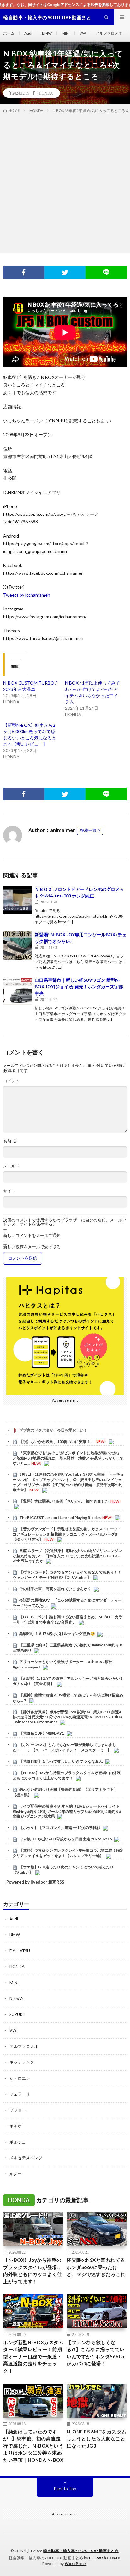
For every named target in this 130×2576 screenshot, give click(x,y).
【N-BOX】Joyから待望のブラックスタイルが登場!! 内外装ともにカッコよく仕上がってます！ (67, 1775)
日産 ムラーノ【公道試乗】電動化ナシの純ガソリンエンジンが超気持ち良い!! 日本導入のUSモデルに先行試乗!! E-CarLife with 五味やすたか (67, 1556)
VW (83, 33)
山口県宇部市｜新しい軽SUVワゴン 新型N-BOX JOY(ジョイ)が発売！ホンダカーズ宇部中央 (79, 987)
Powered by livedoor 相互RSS (35, 1882)
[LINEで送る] (106, 272)
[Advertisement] (65, 182)
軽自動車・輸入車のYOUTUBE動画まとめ (81, 2551)
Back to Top (65, 2489)
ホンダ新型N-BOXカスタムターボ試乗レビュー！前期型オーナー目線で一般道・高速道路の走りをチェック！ (33, 2356)
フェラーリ (20, 2094)
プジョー (18, 2110)
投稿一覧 (88, 830)
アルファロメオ (109, 33)
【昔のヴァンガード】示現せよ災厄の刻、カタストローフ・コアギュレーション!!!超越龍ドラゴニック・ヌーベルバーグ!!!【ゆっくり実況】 (67, 1534)
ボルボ (16, 2126)
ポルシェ (18, 2142)
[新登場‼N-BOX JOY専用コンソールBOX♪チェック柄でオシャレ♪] (17, 945)
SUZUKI (17, 2014)
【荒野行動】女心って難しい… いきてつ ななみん (61, 1761)
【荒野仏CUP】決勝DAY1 (42, 1733)
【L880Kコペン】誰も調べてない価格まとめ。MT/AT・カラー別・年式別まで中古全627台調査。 (68, 1620)
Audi (28, 33)
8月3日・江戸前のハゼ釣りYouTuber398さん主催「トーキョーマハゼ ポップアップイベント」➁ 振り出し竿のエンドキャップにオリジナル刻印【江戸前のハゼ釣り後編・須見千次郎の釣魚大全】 (68, 1482)
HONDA (46, 93)
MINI (66, 33)
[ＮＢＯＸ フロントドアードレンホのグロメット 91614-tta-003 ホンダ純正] (17, 900)
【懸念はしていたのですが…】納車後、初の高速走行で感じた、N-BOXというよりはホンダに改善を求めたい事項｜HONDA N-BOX (33, 2446)
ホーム (9, 33)
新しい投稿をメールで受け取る (32, 1247)
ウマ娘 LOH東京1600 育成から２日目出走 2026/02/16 (65, 1839)
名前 (10, 1141)
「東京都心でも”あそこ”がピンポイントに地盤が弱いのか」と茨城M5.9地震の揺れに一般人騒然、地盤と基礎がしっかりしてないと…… (68, 1458)
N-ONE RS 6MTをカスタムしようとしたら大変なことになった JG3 (97, 2439)
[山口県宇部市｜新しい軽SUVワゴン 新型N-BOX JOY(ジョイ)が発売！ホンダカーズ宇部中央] (17, 991)
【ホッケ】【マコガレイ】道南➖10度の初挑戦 (60, 1828)
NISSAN (17, 1998)
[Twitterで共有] (65, 272)
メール (12, 1166)
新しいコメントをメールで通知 (32, 1235)
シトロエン (20, 2078)
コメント (11, 1081)
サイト (9, 1191)
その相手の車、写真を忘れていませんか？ (55, 1589)
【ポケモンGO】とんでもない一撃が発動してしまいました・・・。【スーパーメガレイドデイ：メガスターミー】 (64, 1747)
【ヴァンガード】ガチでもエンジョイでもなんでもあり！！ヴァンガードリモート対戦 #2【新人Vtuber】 (67, 1575)
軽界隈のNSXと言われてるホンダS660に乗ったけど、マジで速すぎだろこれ (96, 2267)
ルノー (16, 2174)
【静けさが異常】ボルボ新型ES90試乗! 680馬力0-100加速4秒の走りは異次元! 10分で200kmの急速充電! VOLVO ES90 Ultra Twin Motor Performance (67, 1717)
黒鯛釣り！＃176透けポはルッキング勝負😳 (57, 1634)
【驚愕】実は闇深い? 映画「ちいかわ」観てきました (64, 1501)
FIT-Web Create (105, 2558)
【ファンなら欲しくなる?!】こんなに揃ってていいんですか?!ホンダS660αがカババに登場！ (96, 2353)
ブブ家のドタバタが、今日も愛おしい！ (53, 1430)
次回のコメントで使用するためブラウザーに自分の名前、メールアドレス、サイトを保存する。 (65, 1222)
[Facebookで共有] (24, 272)
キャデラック (22, 2062)
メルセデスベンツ (26, 2158)
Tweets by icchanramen (27, 595)
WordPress (76, 2564)
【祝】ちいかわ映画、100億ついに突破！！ (57, 1441)
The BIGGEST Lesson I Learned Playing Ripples (60, 1517)
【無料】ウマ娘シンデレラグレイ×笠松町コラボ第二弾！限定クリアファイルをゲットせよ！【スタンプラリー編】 (68, 1853)
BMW (47, 33)
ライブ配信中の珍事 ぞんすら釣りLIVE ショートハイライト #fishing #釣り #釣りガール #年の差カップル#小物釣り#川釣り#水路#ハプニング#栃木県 (67, 1811)
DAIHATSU (20, 1951)
